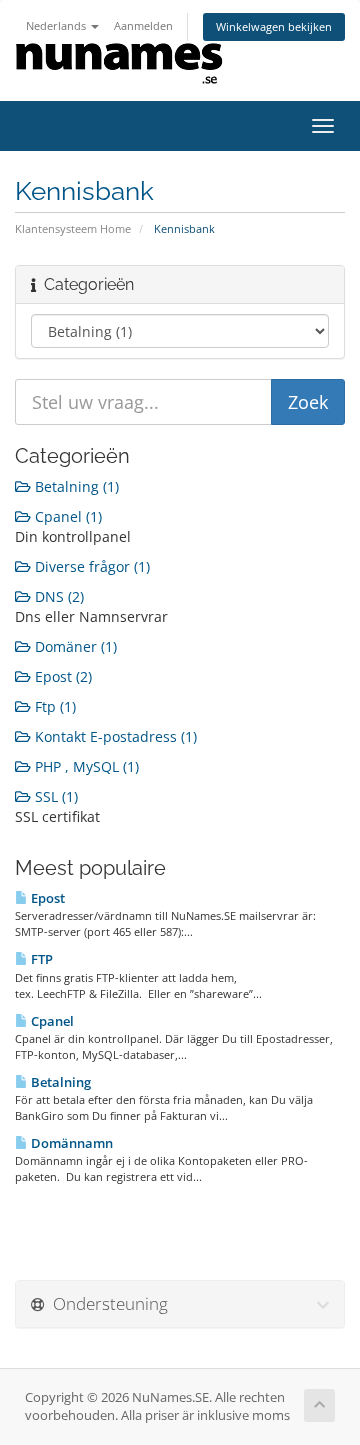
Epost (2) (61, 676)
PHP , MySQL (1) (85, 766)
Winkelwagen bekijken (274, 26)
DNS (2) (57, 596)
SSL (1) (54, 796)
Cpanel (51, 1021)
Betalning (59, 1082)
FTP (40, 959)
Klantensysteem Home (73, 228)
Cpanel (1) (66, 516)
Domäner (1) (74, 646)
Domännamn (70, 1143)
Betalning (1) (75, 486)
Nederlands (57, 25)
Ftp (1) (53, 706)
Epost (46, 898)
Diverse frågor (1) (90, 566)
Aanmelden (143, 25)
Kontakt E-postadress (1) (114, 736)
